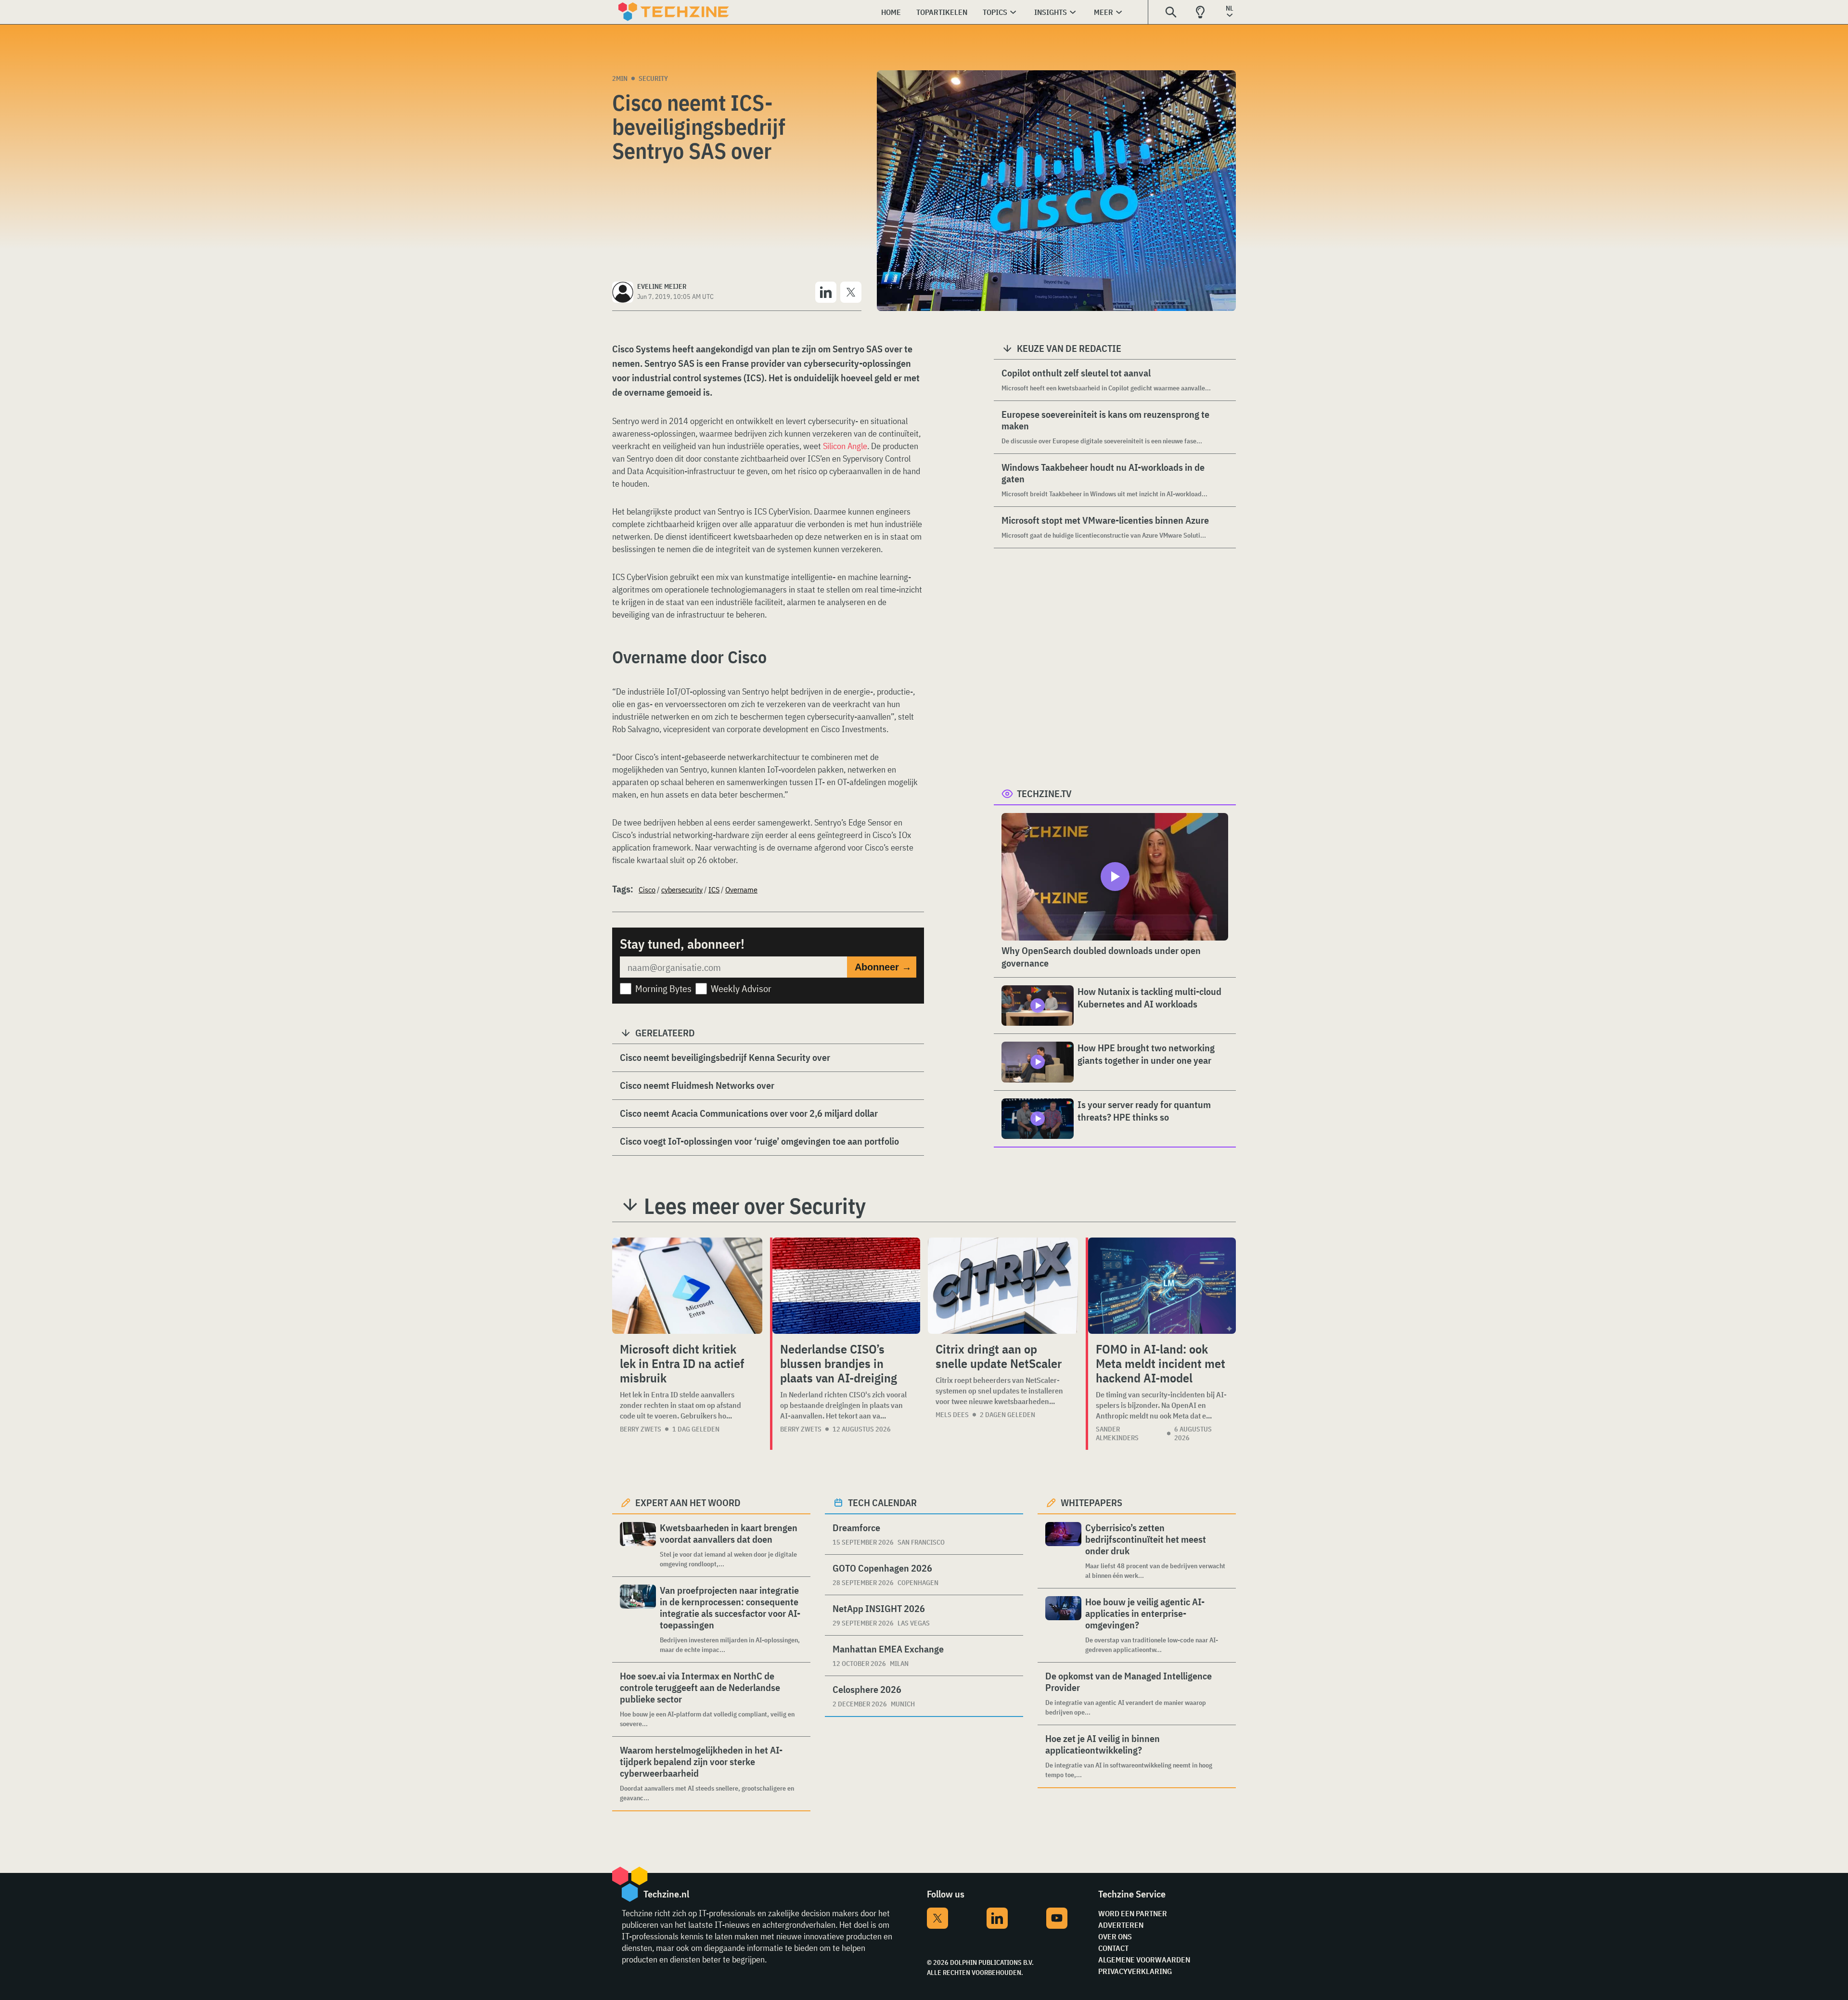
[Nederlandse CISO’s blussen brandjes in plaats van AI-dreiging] (846, 1286)
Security (653, 78)
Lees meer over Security (755, 1206)
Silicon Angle (845, 446)
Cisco (647, 890)
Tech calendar (882, 1503)
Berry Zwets (641, 1429)
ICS (714, 890)
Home (891, 12)
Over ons (1115, 1936)
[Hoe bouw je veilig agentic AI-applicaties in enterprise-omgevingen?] (1063, 1625)
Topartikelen (942, 12)
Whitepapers (1091, 1503)
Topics (995, 12)
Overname (741, 890)
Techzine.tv (1044, 794)
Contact (1113, 1948)
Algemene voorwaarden (1144, 1960)
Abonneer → (883, 967)
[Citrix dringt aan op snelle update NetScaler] (1003, 1286)
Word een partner (1133, 1913)
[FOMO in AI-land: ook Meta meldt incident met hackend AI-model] (1162, 1286)
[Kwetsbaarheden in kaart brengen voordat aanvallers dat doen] (638, 1545)
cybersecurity (682, 890)
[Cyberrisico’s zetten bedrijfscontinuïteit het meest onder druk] (1063, 1551)
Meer (1104, 12)
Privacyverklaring (1135, 1971)
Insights (1051, 12)
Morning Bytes (663, 988)
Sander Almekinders (1117, 1433)
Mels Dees (952, 1415)
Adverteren (1121, 1925)
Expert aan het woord (688, 1503)
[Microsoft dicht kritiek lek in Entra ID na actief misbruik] (687, 1286)
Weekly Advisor (741, 988)
